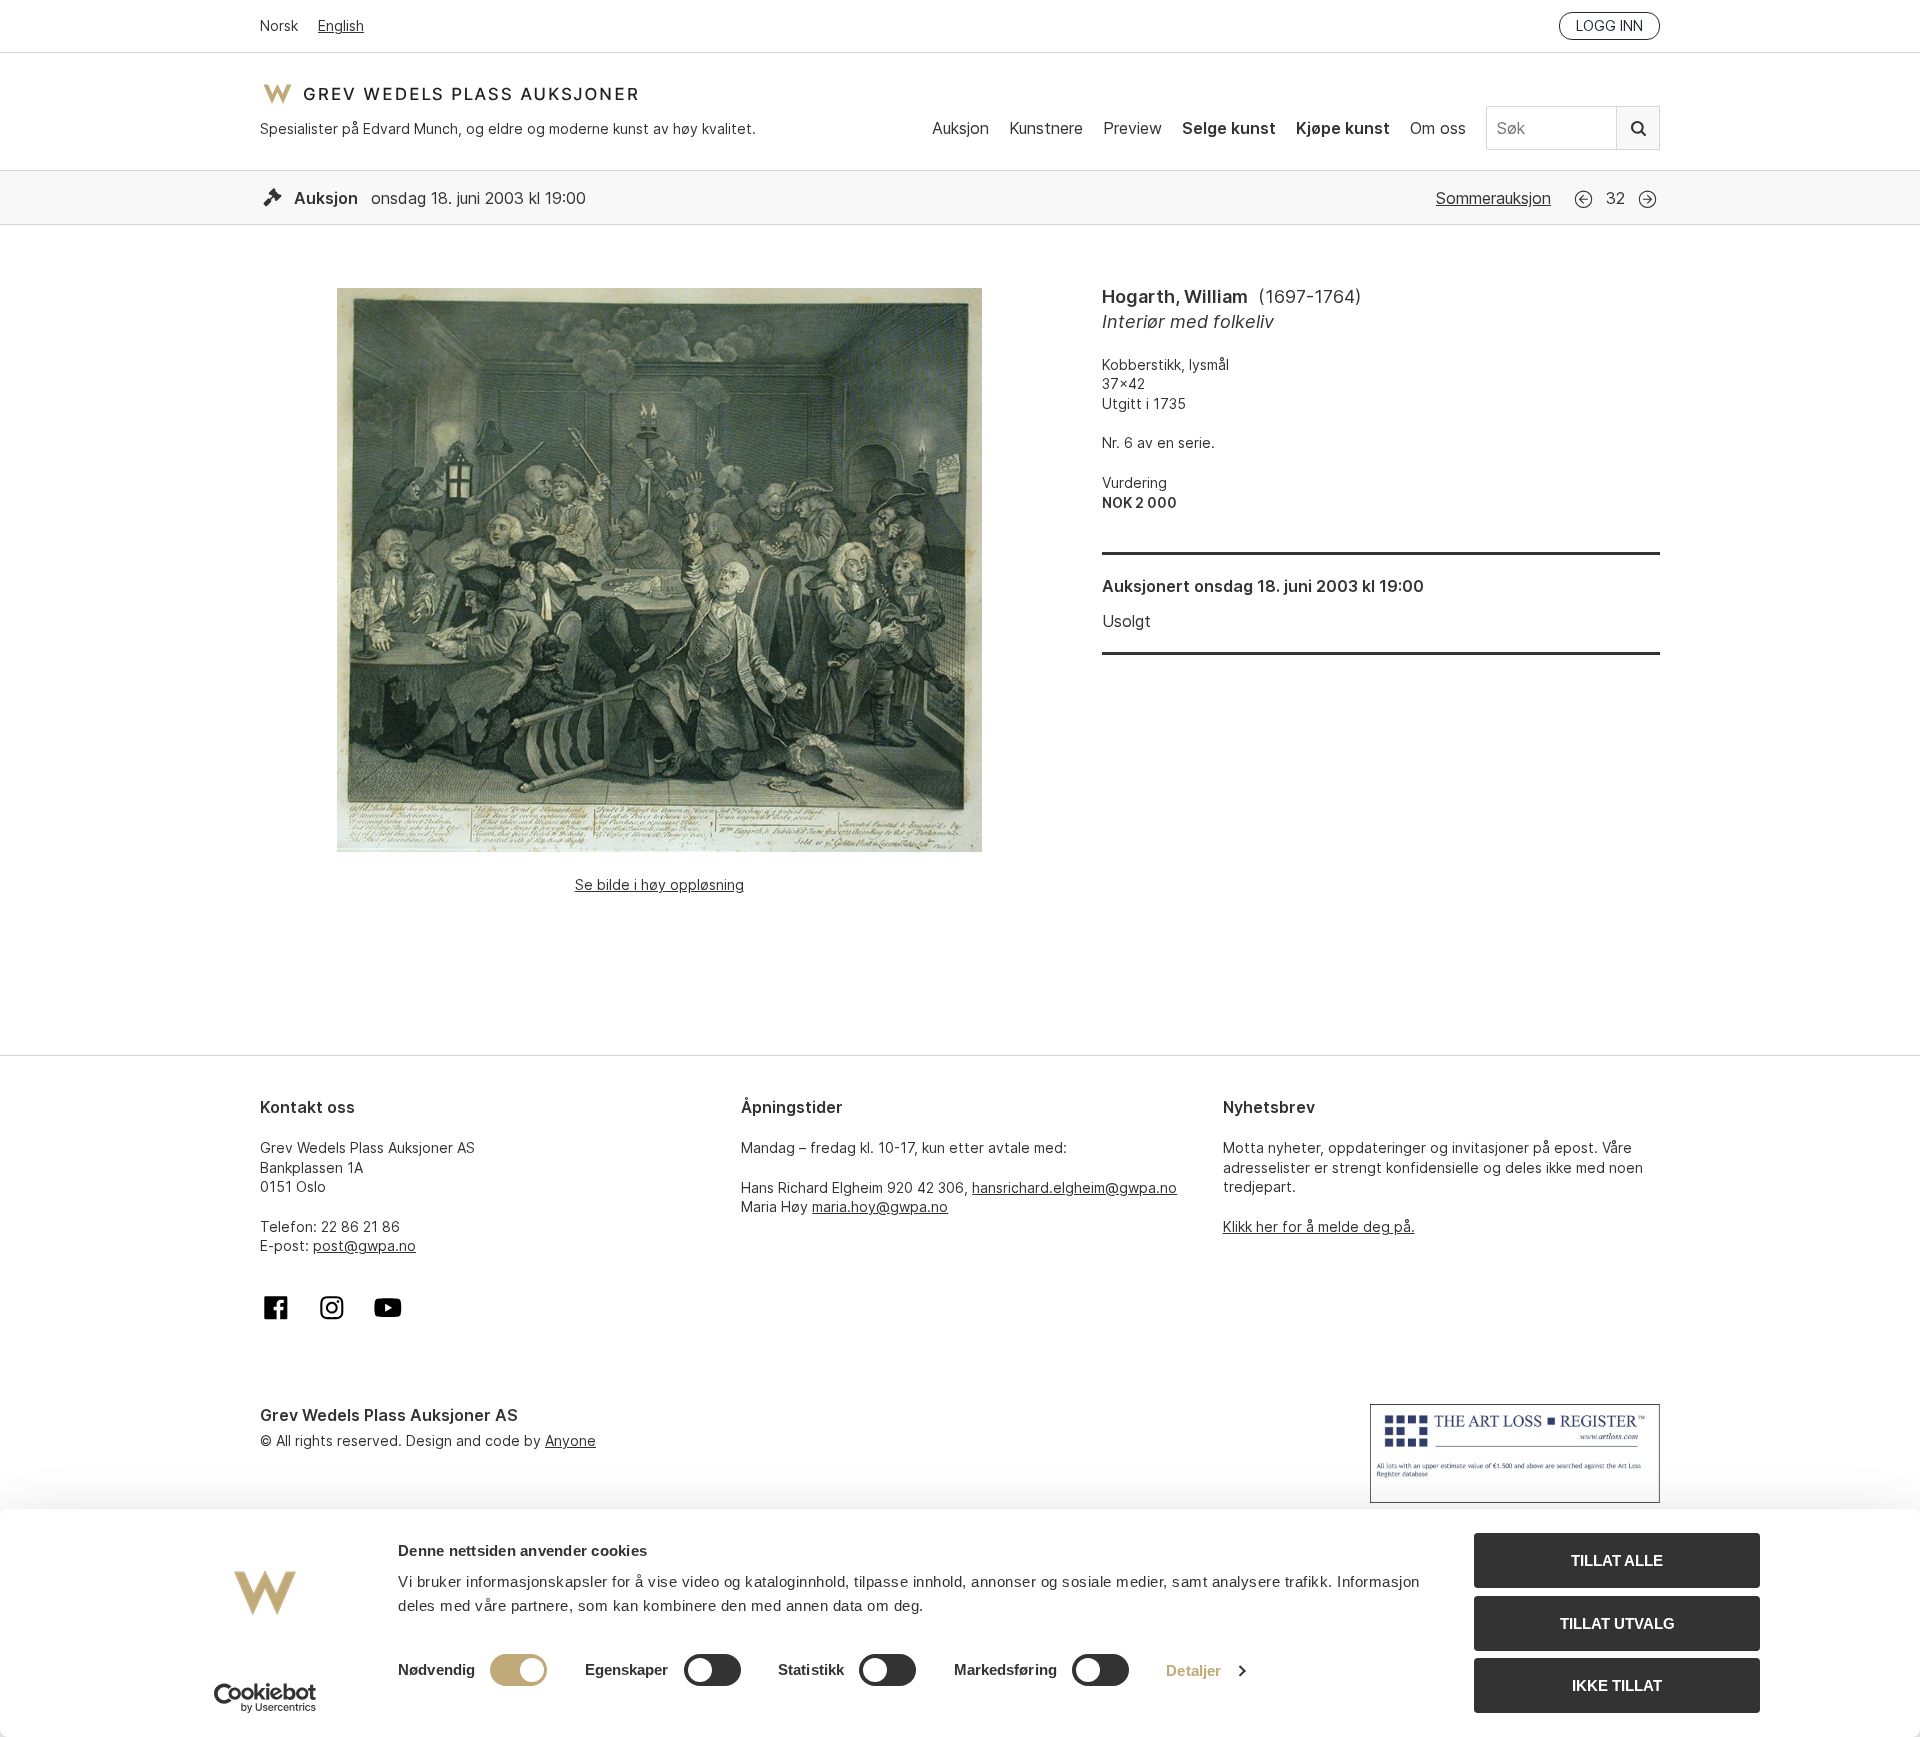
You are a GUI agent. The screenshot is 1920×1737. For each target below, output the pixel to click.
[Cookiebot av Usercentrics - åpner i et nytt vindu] (265, 1698)
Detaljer (1193, 1670)
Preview (1132, 128)
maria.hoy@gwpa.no (880, 1206)
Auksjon (960, 128)
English (341, 25)
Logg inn (1609, 25)
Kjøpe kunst (1343, 128)
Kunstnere (1046, 128)
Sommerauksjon (1493, 198)
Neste (1647, 199)
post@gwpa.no (364, 1245)
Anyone (570, 1440)
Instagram (332, 1308)
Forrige (1583, 199)
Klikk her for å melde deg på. (1319, 1226)
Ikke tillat (1617, 1685)
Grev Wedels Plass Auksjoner (450, 93)
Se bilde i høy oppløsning (659, 884)
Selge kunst (1229, 128)
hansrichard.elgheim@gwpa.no (1074, 1187)
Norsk (279, 25)
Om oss (1438, 128)
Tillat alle (1617, 1560)
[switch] (712, 1670)
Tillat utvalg (1617, 1623)
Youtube (388, 1308)
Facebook (276, 1308)
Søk (1638, 128)
